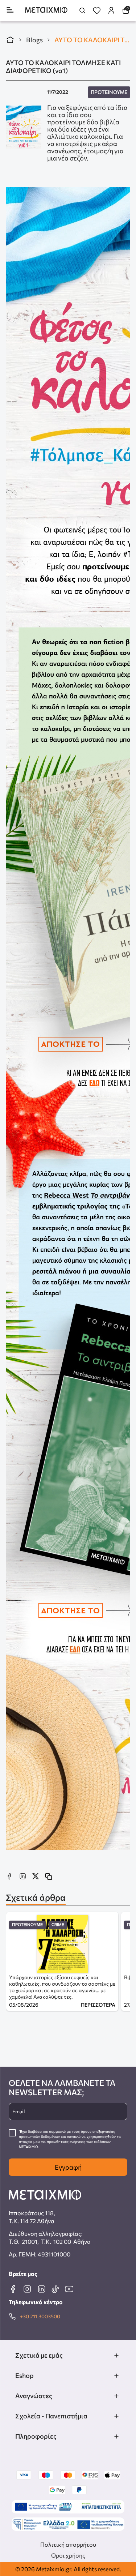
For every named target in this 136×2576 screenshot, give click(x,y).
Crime (58, 1925)
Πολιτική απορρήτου (68, 2544)
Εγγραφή (68, 2167)
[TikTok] (55, 2289)
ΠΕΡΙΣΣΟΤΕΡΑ (98, 2005)
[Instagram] (27, 2289)
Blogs (34, 40)
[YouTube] (69, 2289)
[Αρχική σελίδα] (10, 40)
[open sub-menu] (116, 2355)
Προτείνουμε (109, 92)
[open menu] (10, 10)
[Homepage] (46, 11)
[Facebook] (13, 2289)
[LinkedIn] (41, 2289)
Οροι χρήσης (68, 2555)
